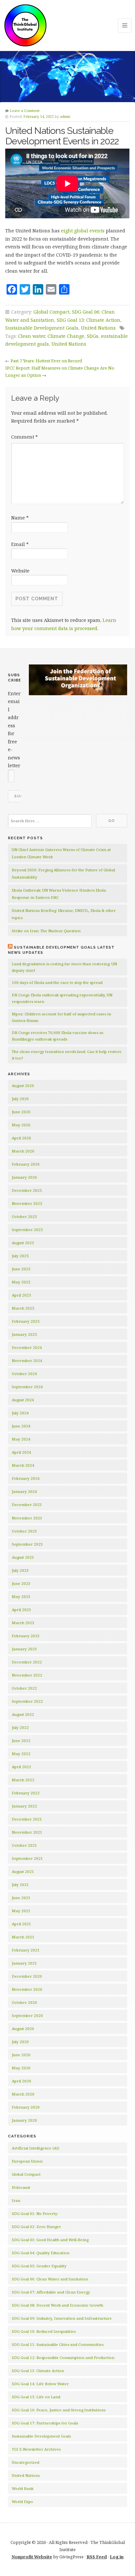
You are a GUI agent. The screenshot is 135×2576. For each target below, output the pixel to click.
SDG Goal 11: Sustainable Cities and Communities (58, 2344)
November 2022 (27, 1675)
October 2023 (24, 1531)
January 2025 (24, 1334)
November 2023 (27, 1518)
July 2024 (20, 1413)
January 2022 (24, 1806)
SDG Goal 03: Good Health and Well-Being (50, 2240)
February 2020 (26, 2107)
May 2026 (21, 1125)
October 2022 (24, 1688)
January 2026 (24, 1177)
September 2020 (27, 2015)
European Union (27, 2161)
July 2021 (20, 1885)
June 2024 (21, 1426)
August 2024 (23, 1400)
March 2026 (23, 1151)
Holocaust (21, 2187)
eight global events (83, 231)
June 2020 (21, 2055)
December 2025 (27, 1190)
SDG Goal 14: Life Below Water (40, 2384)
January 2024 (24, 1491)
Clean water (31, 336)
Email (20, 544)
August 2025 (23, 1243)
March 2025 (23, 1308)
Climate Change (66, 336)
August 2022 (23, 1714)
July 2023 (20, 1570)
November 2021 (27, 1832)
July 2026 (20, 1099)
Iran (16, 2200)
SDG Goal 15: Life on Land (36, 2397)
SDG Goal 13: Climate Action (88, 320)
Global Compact (51, 312)
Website (20, 571)
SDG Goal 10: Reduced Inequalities (44, 2331)
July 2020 (20, 2042)
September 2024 (27, 1387)
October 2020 (24, 2002)
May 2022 (21, 1754)
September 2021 (27, 1858)
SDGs (93, 336)
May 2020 (21, 2068)
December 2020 (27, 1976)
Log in (117, 2557)
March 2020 (23, 2094)
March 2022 (23, 1780)
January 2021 (24, 1963)
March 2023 (23, 1623)
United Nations (98, 328)
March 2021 (23, 1937)
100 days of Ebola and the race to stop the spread (57, 982)
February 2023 (26, 1636)
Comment (24, 437)
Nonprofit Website (32, 2557)
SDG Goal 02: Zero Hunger (36, 2227)
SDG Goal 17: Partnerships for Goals (45, 2423)
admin (65, 117)
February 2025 (26, 1321)
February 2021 (26, 1950)
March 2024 (23, 1465)
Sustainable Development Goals (42, 328)
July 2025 (20, 1256)
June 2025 (21, 1269)
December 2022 (27, 1662)
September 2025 (27, 1230)
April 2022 (21, 1767)
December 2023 (27, 1505)
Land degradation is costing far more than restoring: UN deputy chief (64, 967)
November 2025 (27, 1203)
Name (20, 518)
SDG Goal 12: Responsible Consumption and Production (63, 2358)
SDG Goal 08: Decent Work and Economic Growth (58, 2305)
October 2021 (24, 1845)
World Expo (22, 2502)
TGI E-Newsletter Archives (36, 2449)
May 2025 (21, 1282)
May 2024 (21, 1439)
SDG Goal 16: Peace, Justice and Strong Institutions (59, 2410)
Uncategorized (26, 2462)
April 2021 (21, 1924)
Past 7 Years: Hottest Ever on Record (46, 361)
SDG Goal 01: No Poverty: (35, 2213)
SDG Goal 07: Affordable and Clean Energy (51, 2292)
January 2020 (24, 2120)
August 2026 (23, 1086)
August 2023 (23, 1557)
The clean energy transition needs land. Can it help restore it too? (67, 1055)
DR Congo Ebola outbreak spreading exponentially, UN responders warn (62, 998)
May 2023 (21, 1596)
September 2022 (27, 1701)
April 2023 (21, 1610)
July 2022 (20, 1727)
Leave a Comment (25, 111)
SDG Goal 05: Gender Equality (39, 2266)
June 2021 (21, 1898)
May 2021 (21, 1911)
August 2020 (23, 2029)
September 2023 (27, 1544)
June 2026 (21, 1112)
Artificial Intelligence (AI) (36, 2148)
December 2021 (27, 1819)
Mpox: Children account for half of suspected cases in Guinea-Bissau (61, 1017)
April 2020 (21, 2081)
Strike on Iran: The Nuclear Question (46, 931)
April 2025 (21, 1295)
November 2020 (27, 1989)
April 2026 (21, 1138)
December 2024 (27, 1347)
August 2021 (23, 1871)
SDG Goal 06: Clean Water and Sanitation (50, 2279)
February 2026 (26, 1164)
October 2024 (24, 1374)
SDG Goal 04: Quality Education (41, 2253)
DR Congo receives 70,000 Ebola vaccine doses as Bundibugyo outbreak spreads (58, 1036)
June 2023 (21, 1583)
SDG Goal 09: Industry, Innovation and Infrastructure (62, 2318)
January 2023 (24, 1649)
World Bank (23, 2488)
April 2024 (21, 1452)
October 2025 (24, 1216)
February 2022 (26, 1793)
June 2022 (21, 1741)
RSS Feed (97, 2557)
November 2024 (27, 1361)
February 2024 (26, 1478)
